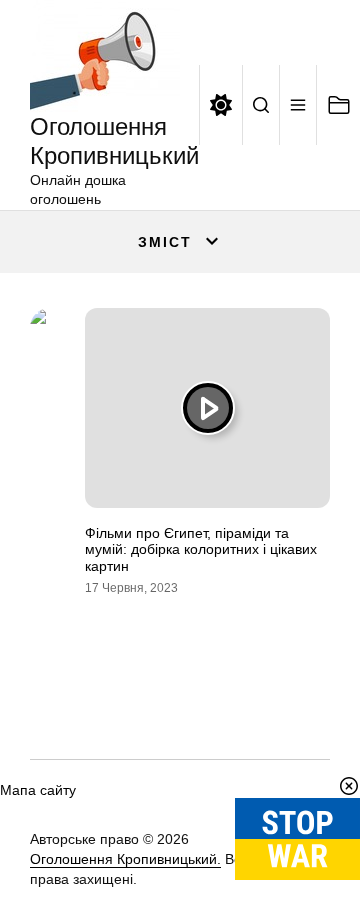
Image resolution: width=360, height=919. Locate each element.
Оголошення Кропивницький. (125, 859)
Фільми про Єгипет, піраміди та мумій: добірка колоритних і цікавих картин (201, 550)
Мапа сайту (38, 790)
